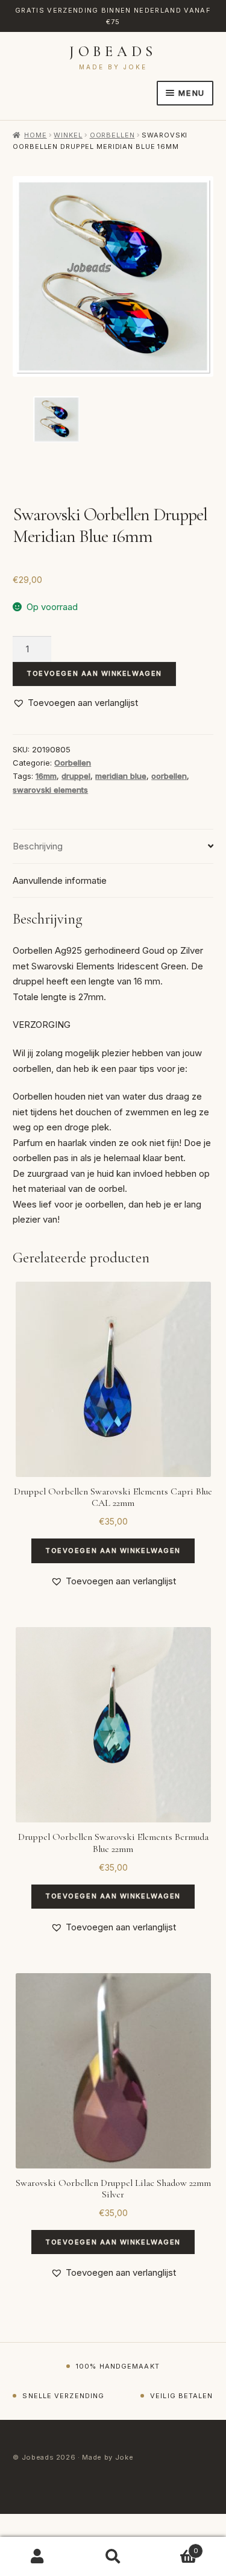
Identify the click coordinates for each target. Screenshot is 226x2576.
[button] (75, 703)
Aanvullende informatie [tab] (60, 880)
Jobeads (113, 52)
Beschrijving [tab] (38, 846)
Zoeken (113, 2557)
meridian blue (121, 776)
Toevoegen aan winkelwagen (94, 673)
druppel (76, 776)
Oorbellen (112, 135)
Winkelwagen (174, 2547)
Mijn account (38, 2557)
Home (35, 135)
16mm (46, 776)
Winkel (68, 135)
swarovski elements (50, 790)
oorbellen (169, 776)
